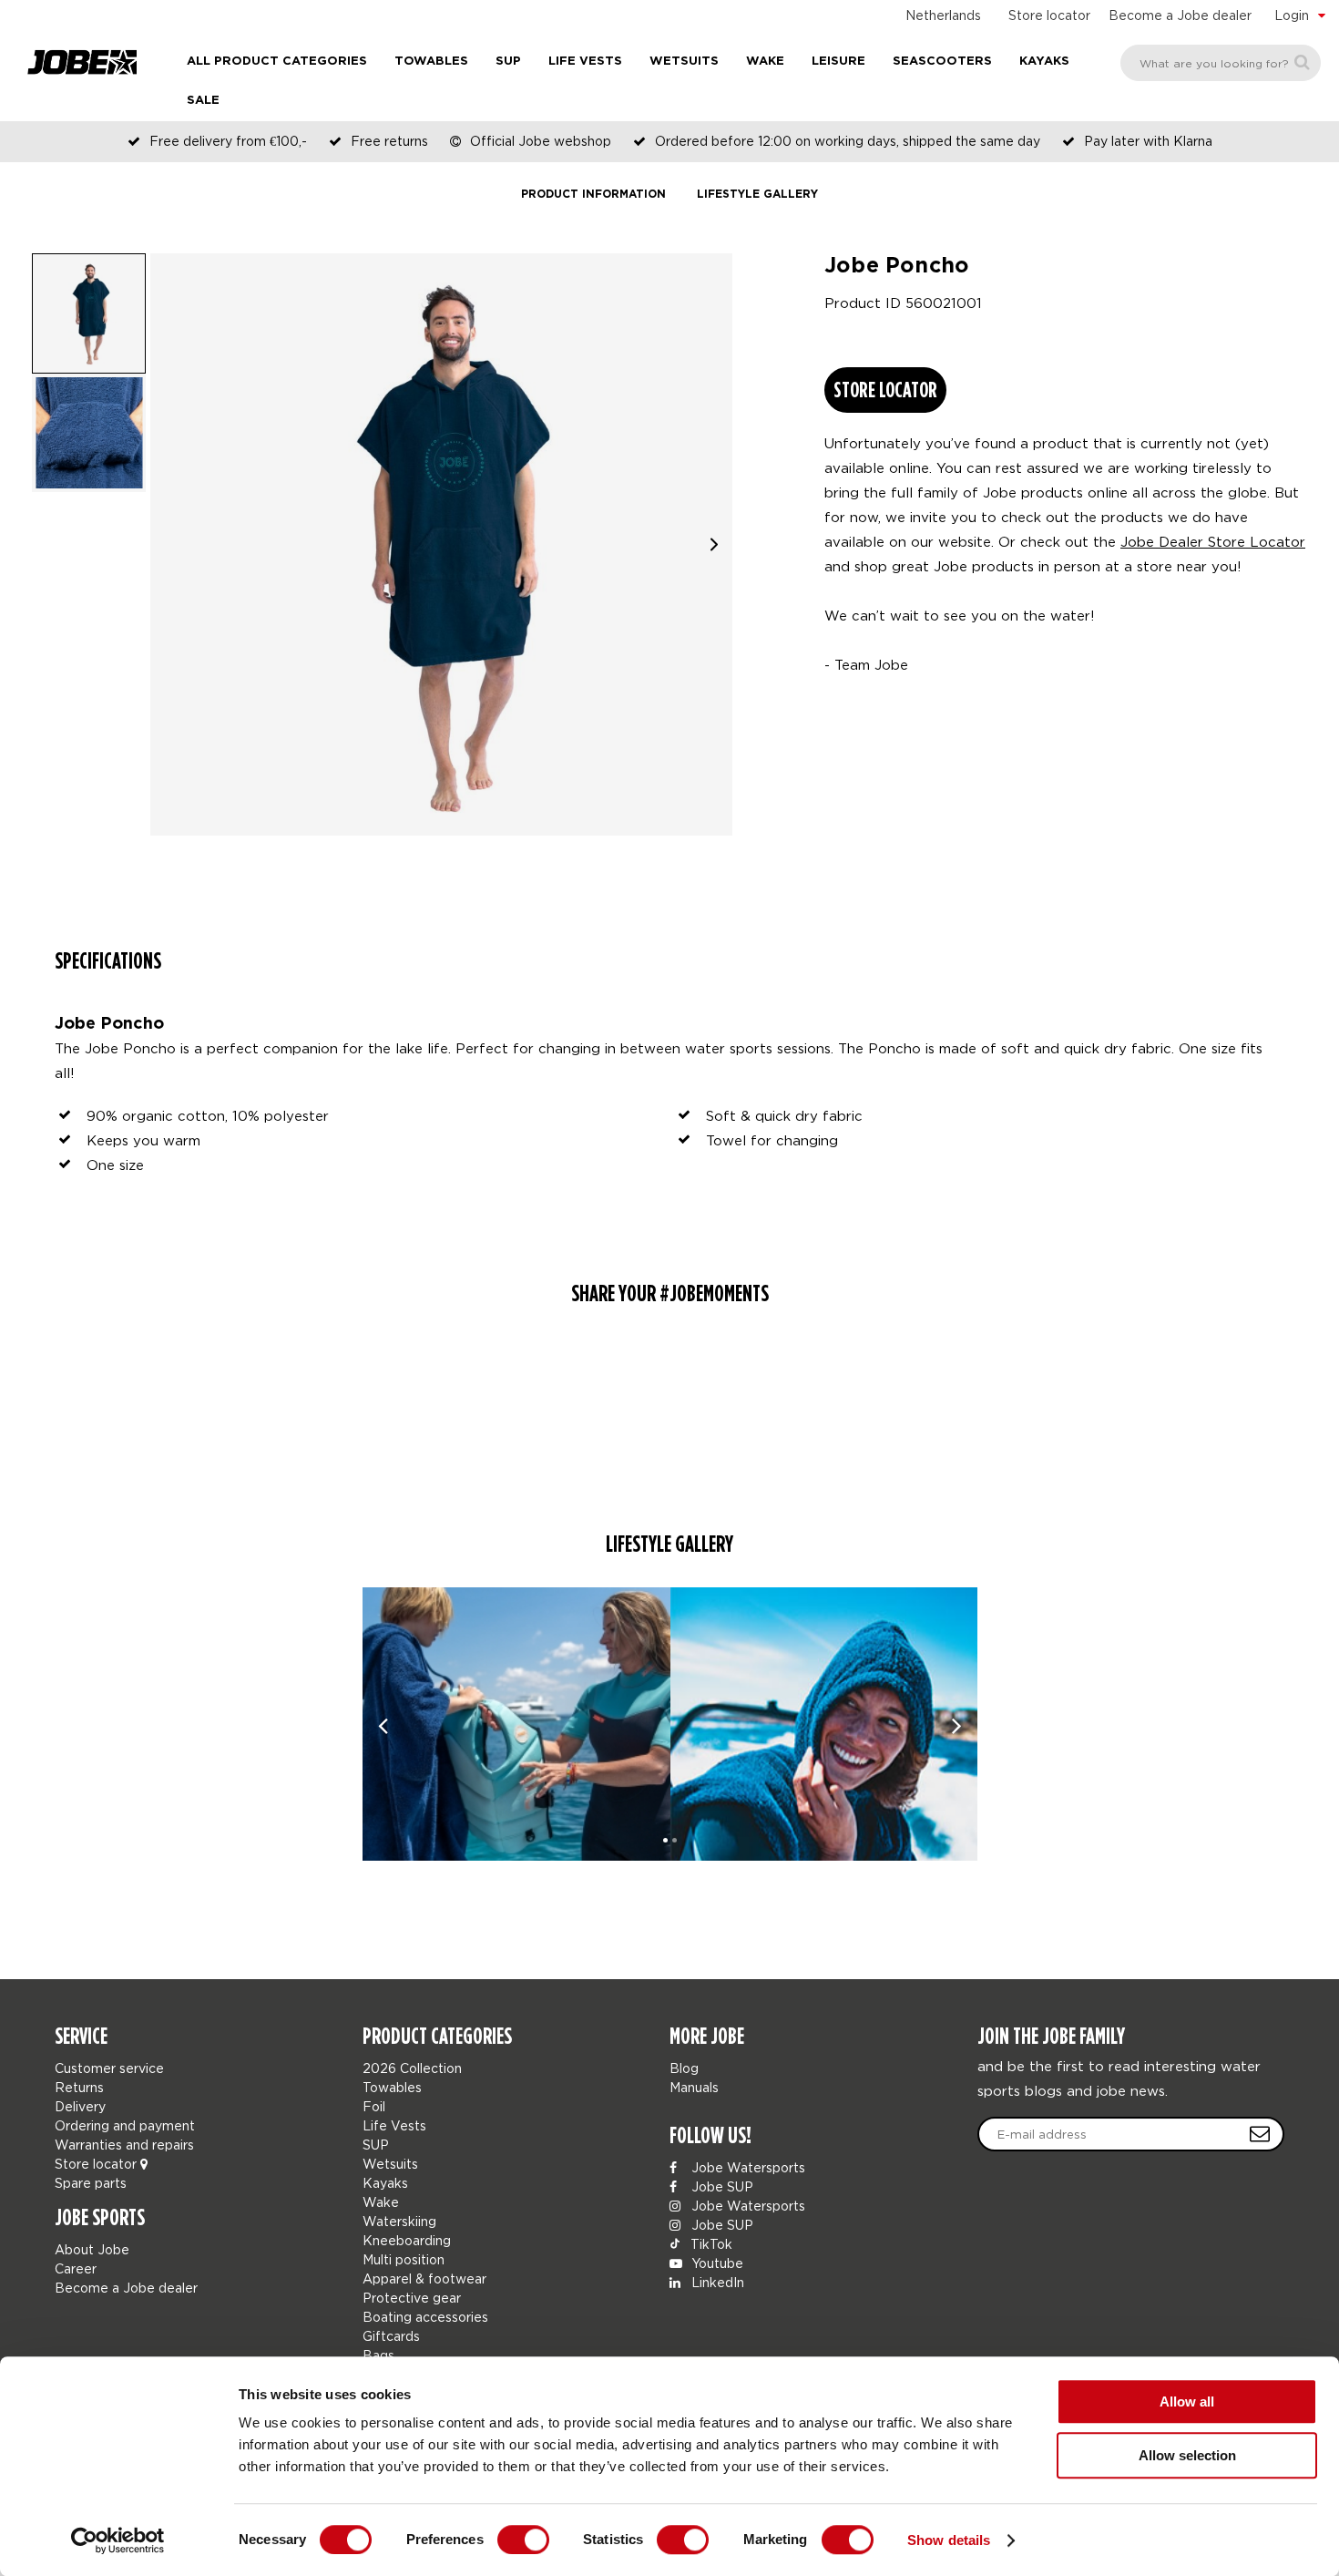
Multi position (404, 2259)
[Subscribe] (1260, 2134)
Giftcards (391, 2336)
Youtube (715, 2263)
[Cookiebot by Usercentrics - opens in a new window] (118, 2540)
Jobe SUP (721, 2186)
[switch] (523, 2540)
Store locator (1049, 15)
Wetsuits (684, 62)
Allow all (1187, 2402)
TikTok (710, 2244)
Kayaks (1044, 62)
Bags (378, 2355)
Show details (949, 2540)
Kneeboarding (407, 2240)
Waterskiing (399, 2221)
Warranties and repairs (124, 2145)
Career (76, 2268)
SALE (203, 101)
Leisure (838, 62)
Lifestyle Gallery (757, 195)
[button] (714, 544)
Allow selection (1187, 2455)
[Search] (1302, 62)
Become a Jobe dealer (1180, 15)
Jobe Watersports (746, 2167)
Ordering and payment (125, 2125)
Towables (431, 62)
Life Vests (585, 62)
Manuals (694, 2087)
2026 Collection (412, 2068)
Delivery (80, 2106)
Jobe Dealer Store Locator (1213, 541)
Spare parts (91, 2183)
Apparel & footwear (424, 2278)
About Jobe (92, 2249)
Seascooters (942, 62)
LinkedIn (716, 2282)
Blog (684, 2068)
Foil (374, 2106)
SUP (508, 62)
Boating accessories (425, 2317)
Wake (765, 62)
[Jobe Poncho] (516, 1724)
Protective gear (412, 2298)
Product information (593, 195)
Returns (79, 2087)
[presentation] (383, 1724)
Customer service (109, 2068)
